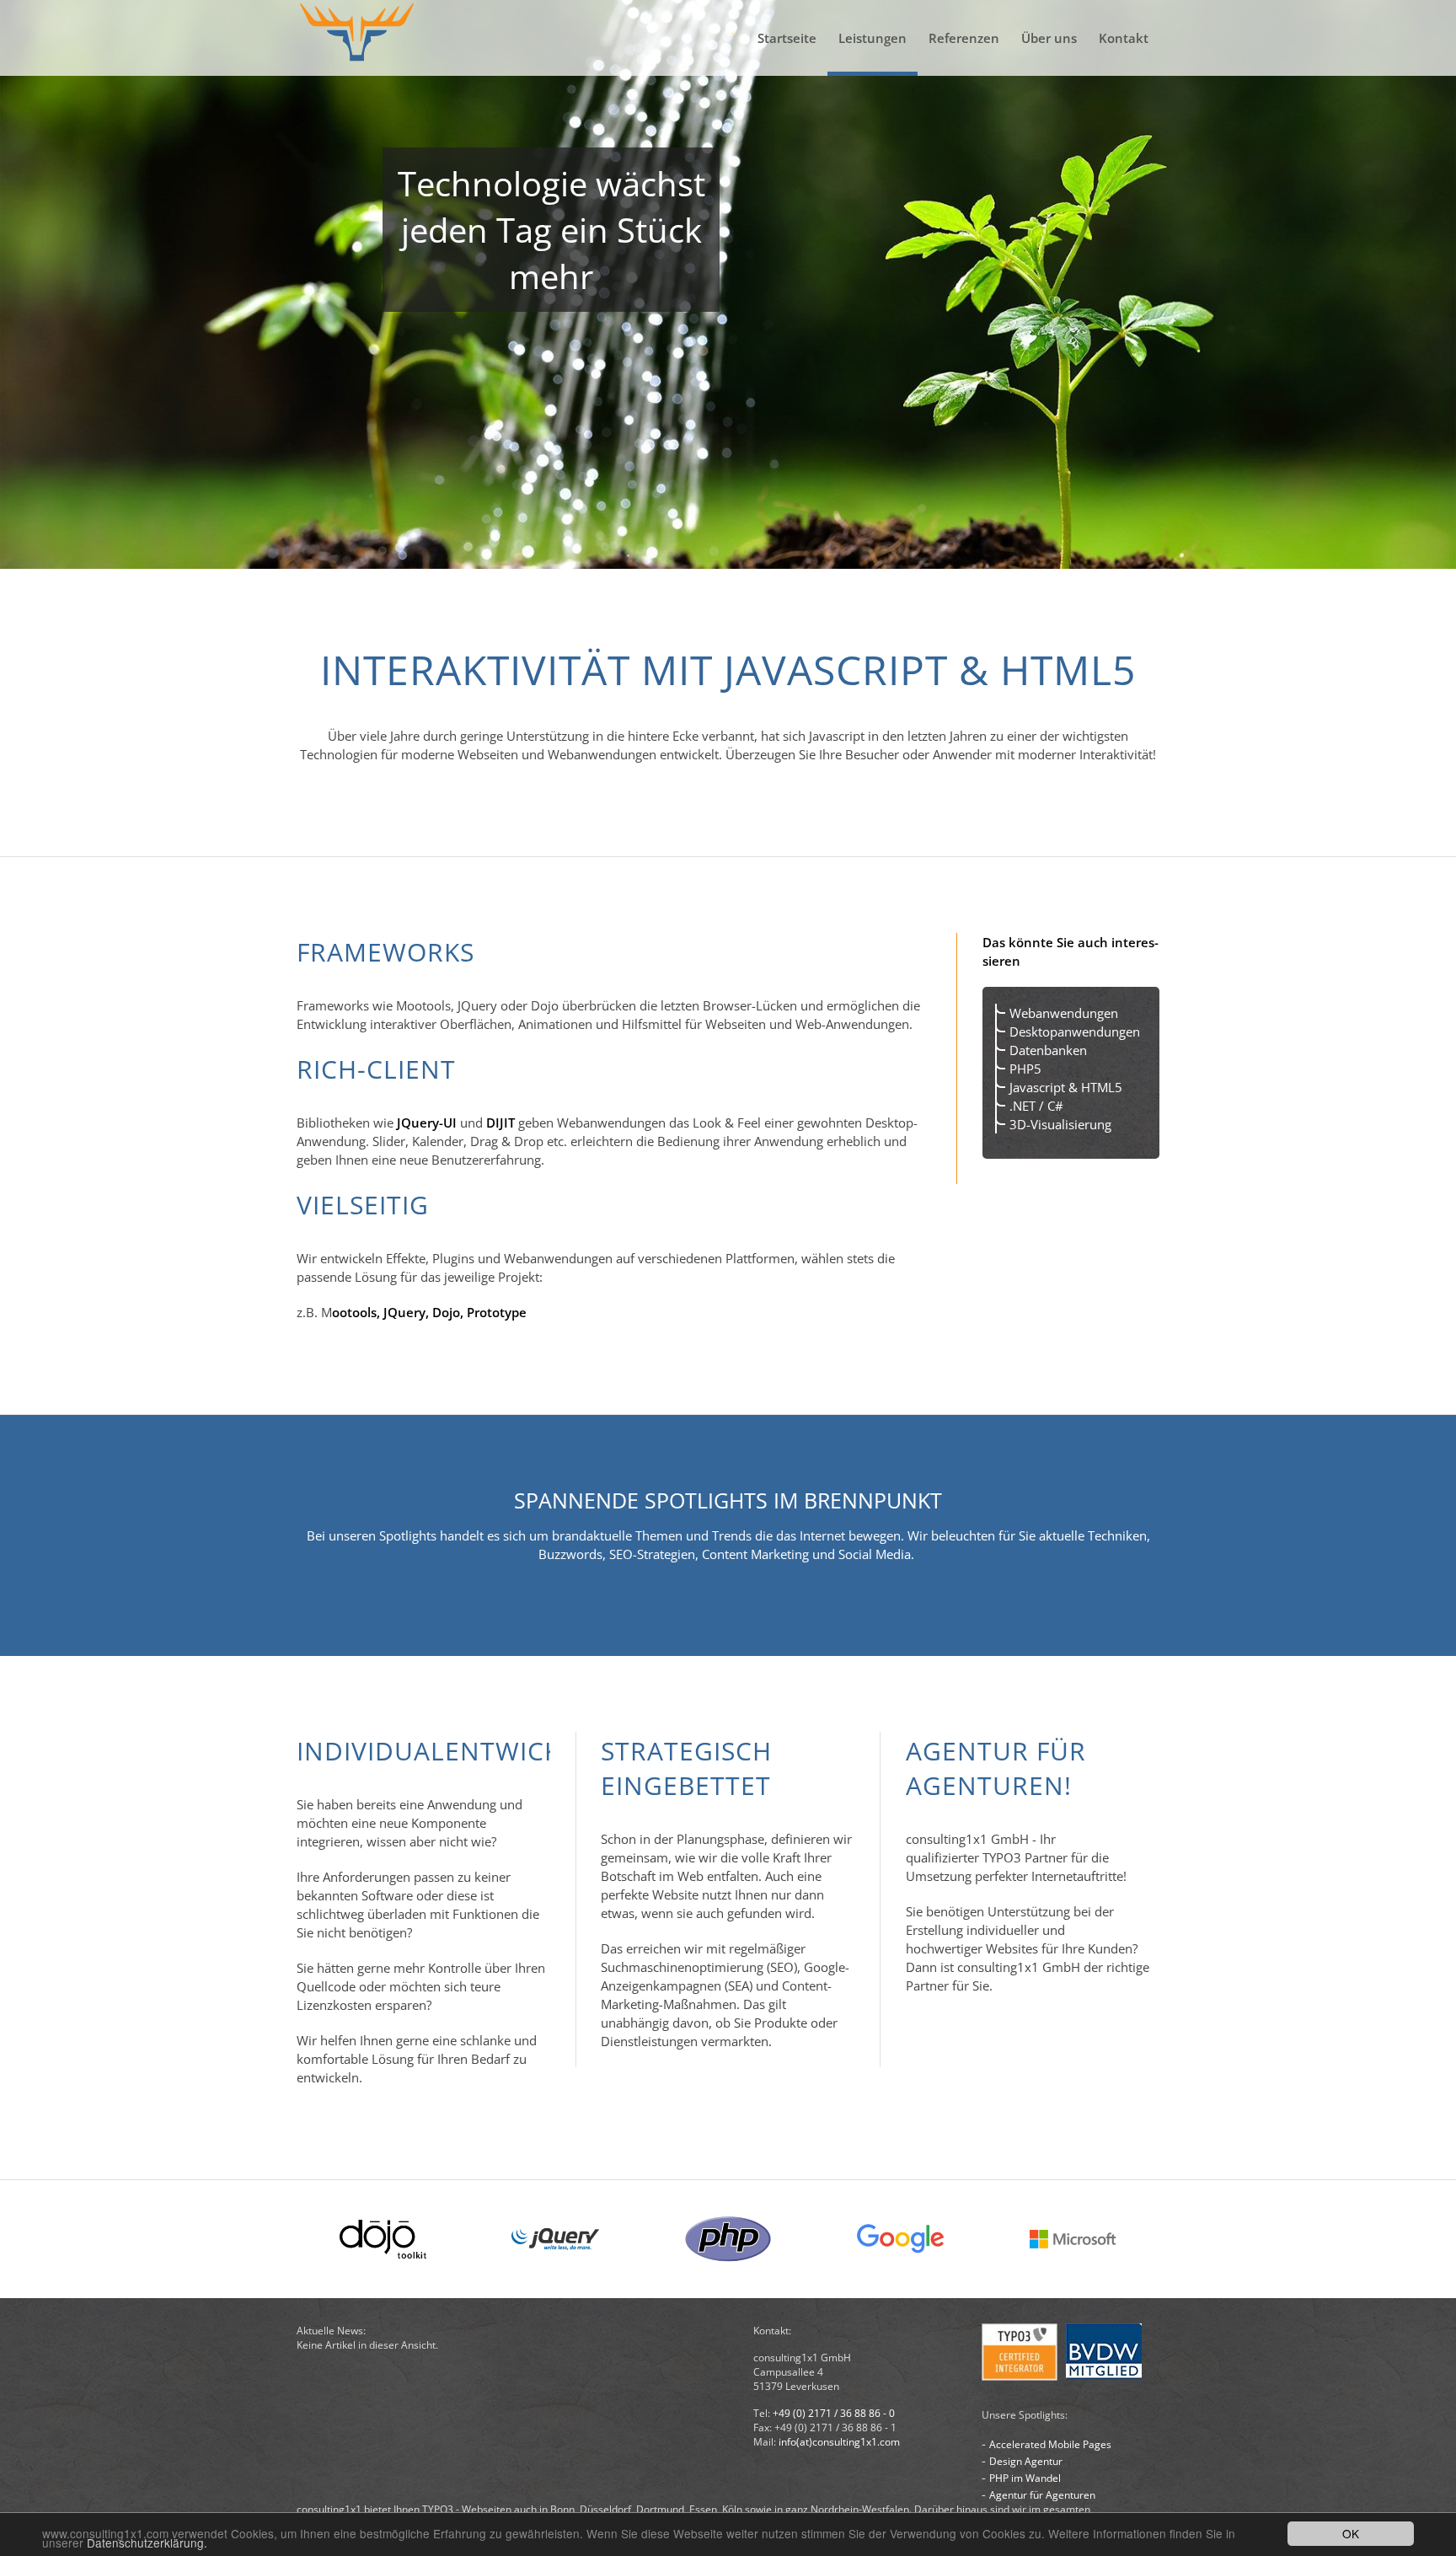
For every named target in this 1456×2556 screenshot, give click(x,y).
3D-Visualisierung (1060, 1124)
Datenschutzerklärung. (147, 2543)
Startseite (787, 38)
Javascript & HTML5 (1066, 1087)
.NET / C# (1036, 1106)
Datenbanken (1048, 1050)
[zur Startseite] (358, 38)
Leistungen (873, 38)
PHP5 (1025, 1069)
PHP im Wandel (1025, 2478)
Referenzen (964, 38)
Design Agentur (1026, 2461)
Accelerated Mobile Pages (1050, 2444)
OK (1351, 2533)
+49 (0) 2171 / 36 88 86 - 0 (834, 2413)
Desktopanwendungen (1075, 1032)
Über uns (1049, 38)
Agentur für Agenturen (1042, 2495)
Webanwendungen (1064, 1013)
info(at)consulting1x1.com (839, 2442)
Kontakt (1124, 38)
